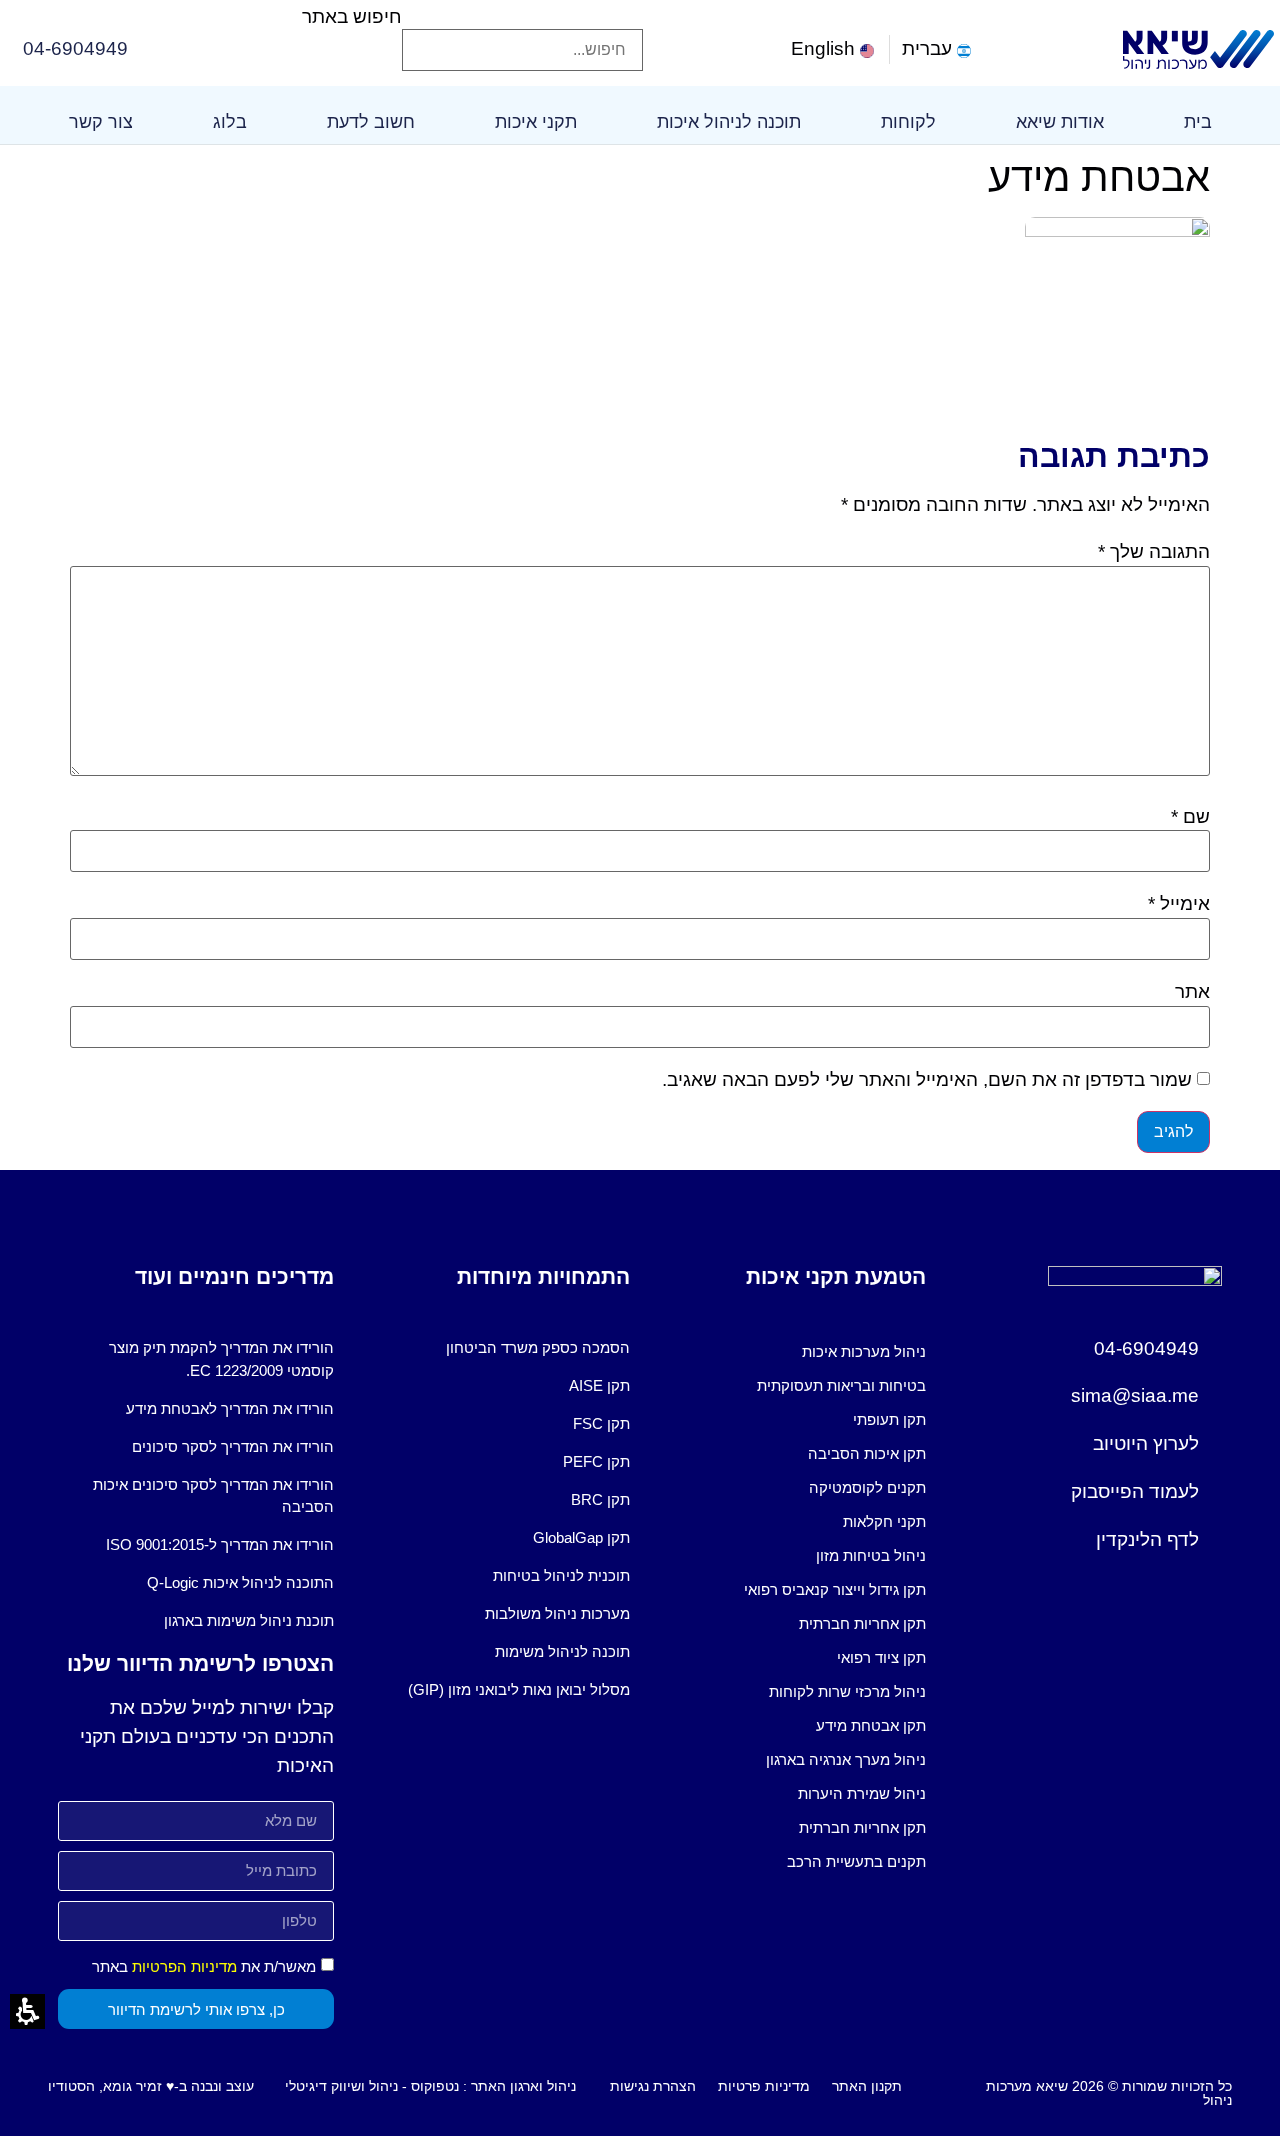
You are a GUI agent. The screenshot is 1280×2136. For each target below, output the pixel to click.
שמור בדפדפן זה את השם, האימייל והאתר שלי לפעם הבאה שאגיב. (927, 1079)
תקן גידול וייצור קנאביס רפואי (835, 1589)
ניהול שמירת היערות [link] (862, 1793)
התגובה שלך (1154, 551)
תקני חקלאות (884, 1521)
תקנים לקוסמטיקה (867, 1487)
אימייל (1179, 903)
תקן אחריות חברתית (862, 1623)
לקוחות (908, 122)
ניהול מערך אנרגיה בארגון (846, 1759)
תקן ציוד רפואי (881, 1657)
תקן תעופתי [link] (889, 1419)
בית (1198, 122)
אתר (1192, 991)
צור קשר (101, 122)
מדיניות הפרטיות (184, 1966)
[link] (834, 49)
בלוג (230, 122)
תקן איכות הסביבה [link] (867, 1453)
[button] (522, 14)
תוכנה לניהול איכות (729, 122)
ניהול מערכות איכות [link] (864, 1351)
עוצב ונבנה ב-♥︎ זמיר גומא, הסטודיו (151, 2086)
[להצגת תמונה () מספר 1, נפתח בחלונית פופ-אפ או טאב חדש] (1117, 230)
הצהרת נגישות (653, 2086)
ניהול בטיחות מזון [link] (871, 1555)
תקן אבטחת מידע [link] (871, 1725)
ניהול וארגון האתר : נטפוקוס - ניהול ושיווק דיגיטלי (430, 2086)
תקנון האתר (867, 2086)
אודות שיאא (1060, 122)
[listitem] (788, 1352)
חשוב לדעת (371, 122)
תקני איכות (536, 122)
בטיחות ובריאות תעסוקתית (841, 1385)
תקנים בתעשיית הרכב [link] (856, 1861)
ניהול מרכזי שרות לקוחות (847, 1691)
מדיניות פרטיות (764, 2086)
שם (1190, 816)
